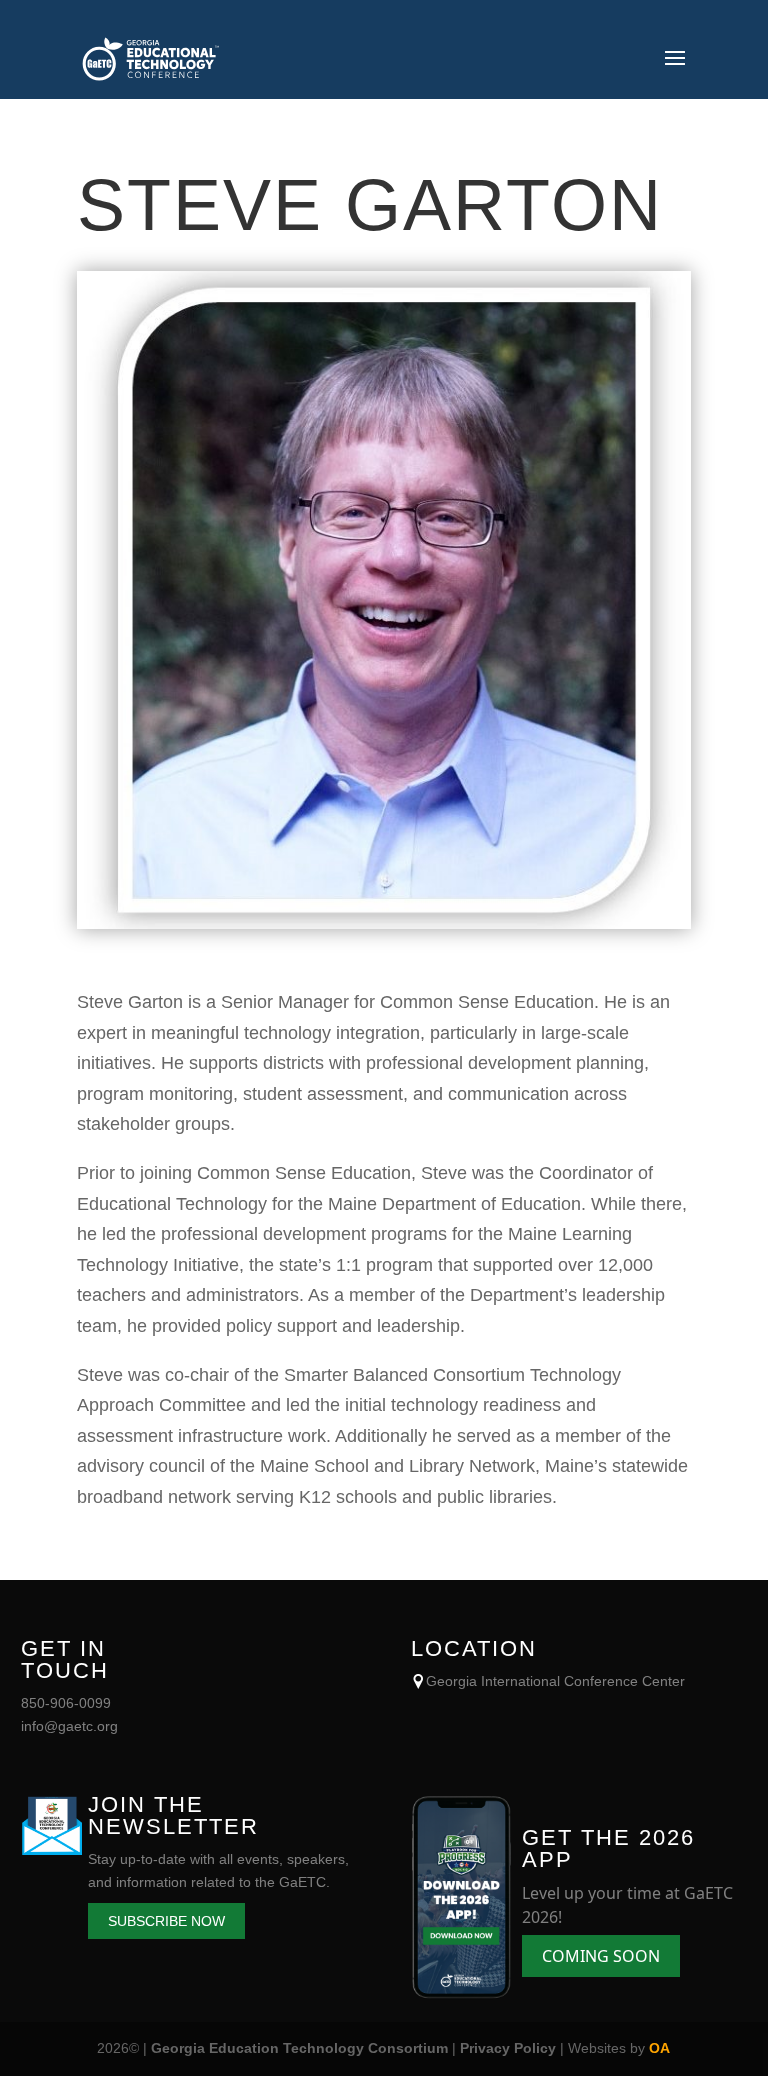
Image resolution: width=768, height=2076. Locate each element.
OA (659, 2048)
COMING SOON (601, 1956)
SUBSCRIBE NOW (166, 1921)
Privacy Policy (508, 2048)
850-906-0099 (66, 1703)
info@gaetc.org (69, 1726)
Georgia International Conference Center (555, 1681)
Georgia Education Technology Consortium (299, 2048)
